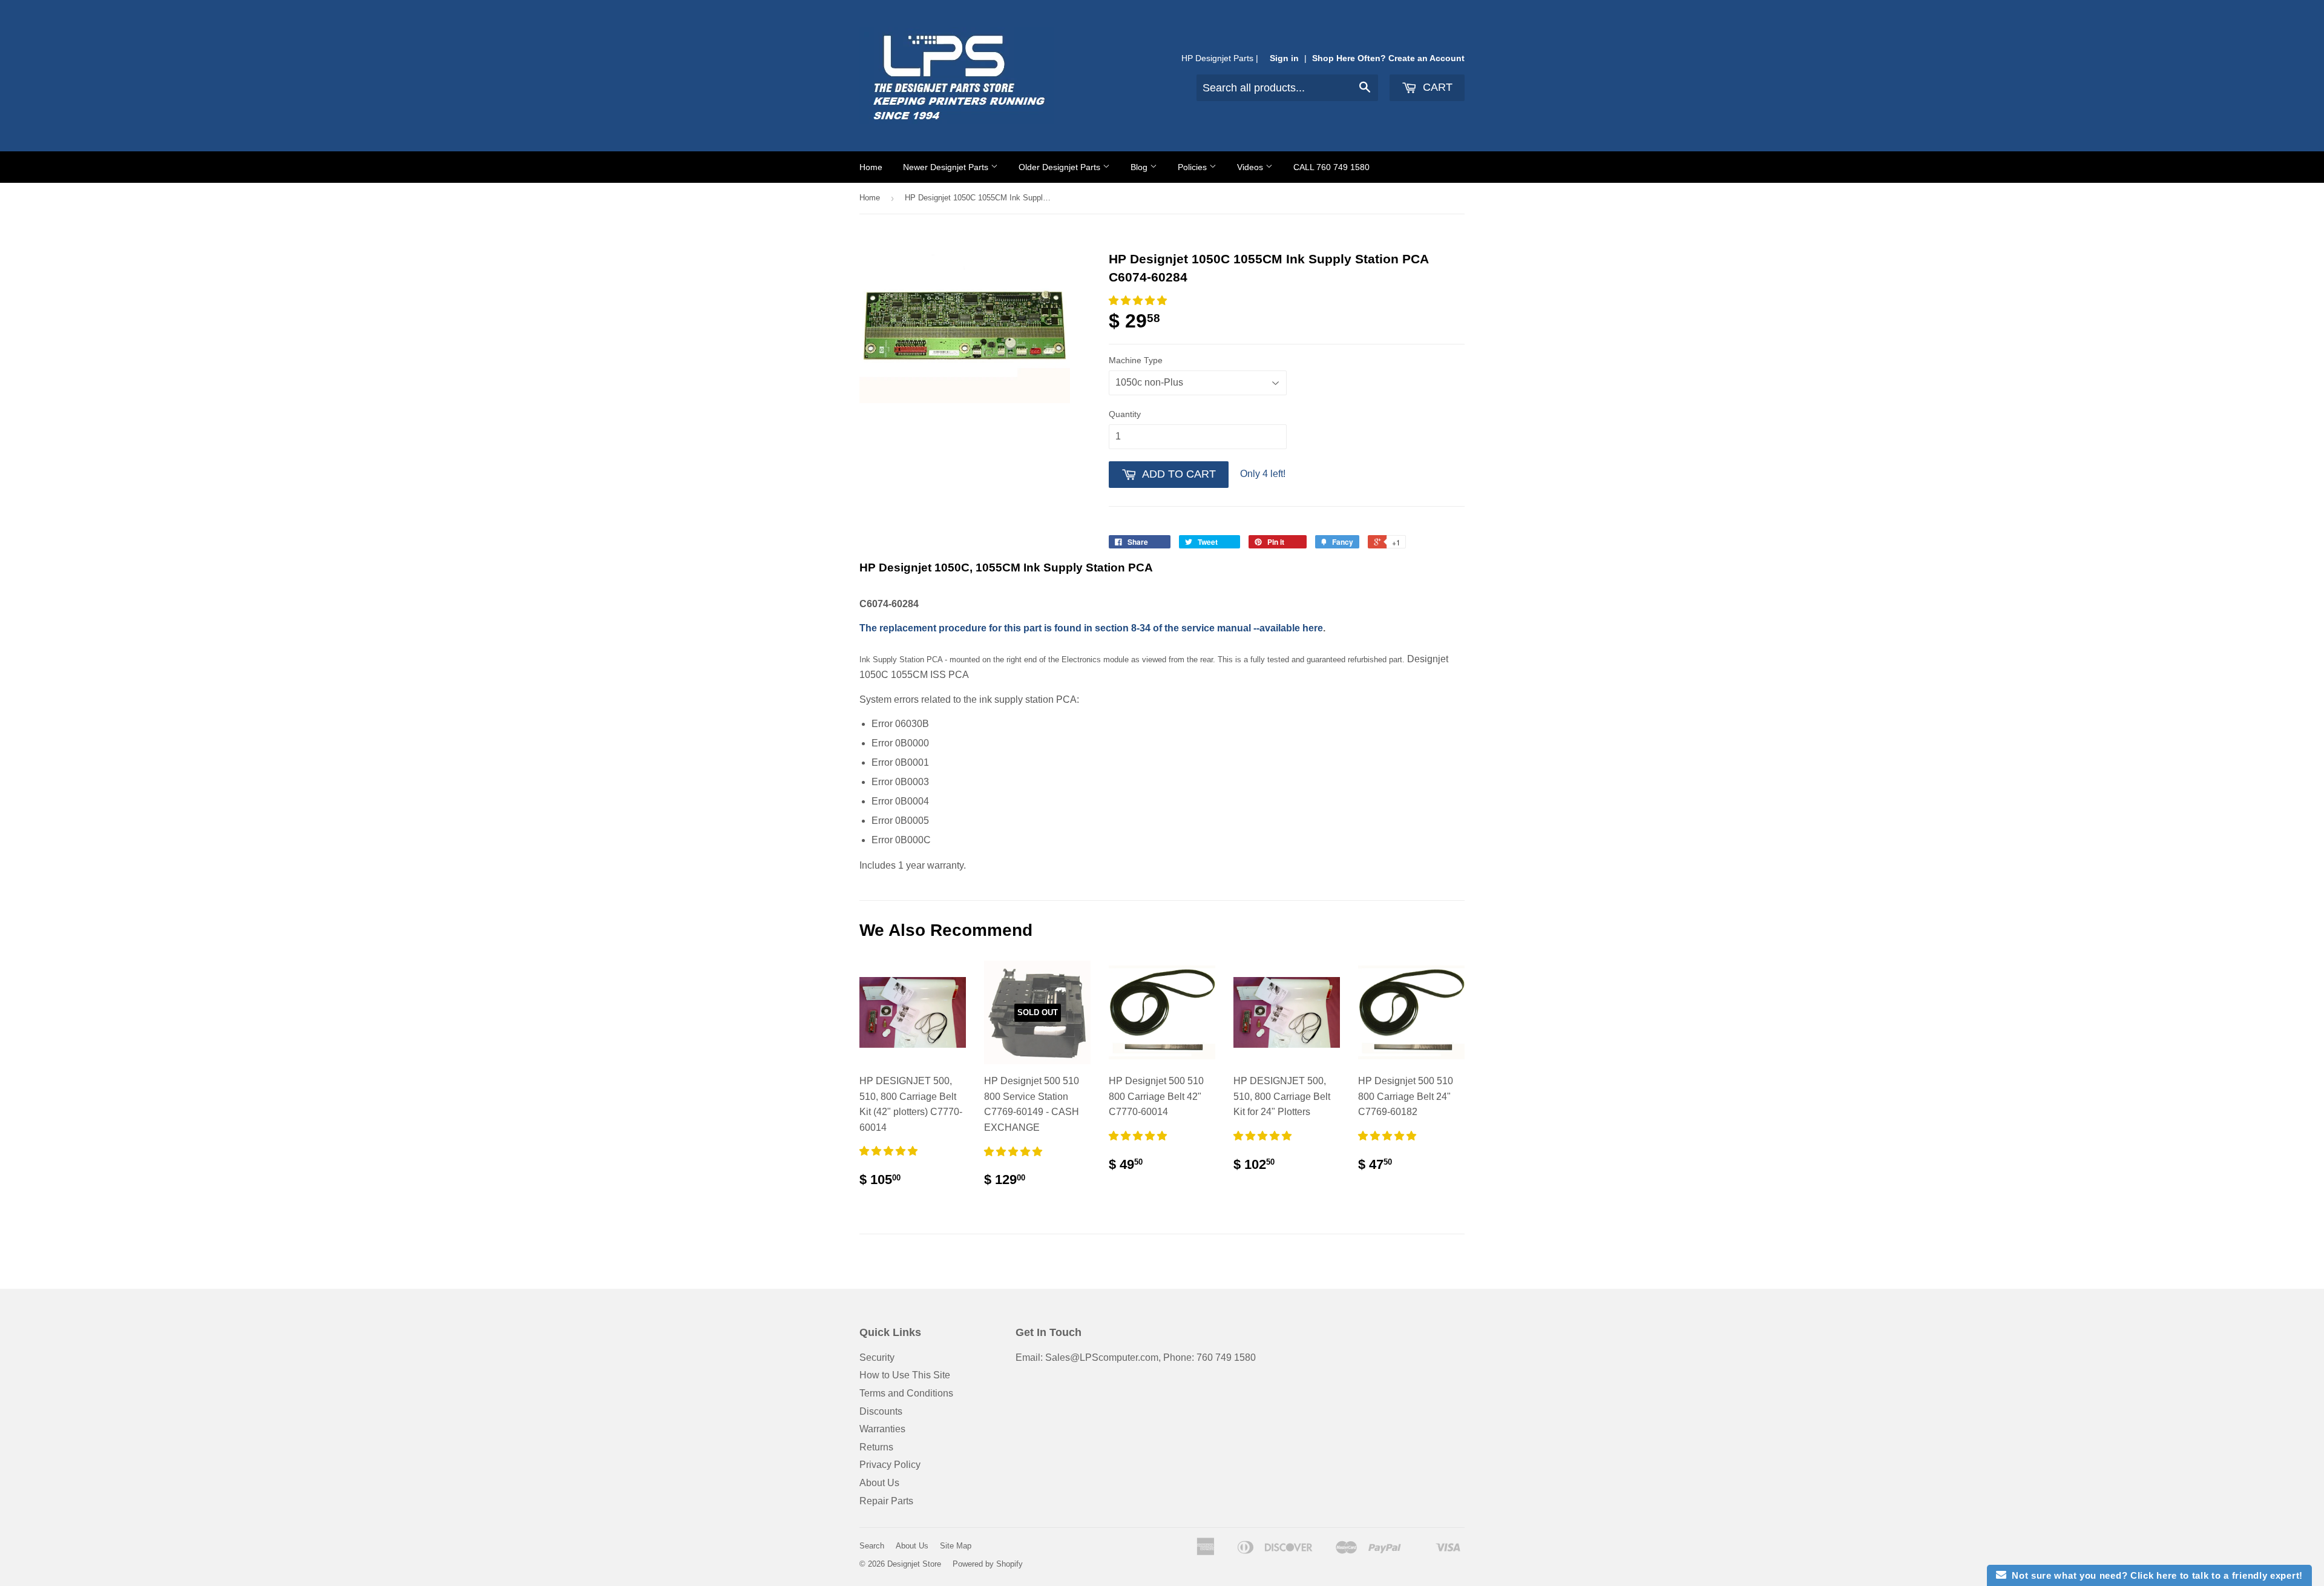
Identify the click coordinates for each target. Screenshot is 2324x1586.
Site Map (956, 1546)
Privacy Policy (890, 1465)
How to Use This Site (905, 1375)
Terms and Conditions (906, 1393)
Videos (1251, 167)
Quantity (1125, 414)
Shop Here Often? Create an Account (1388, 58)
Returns (876, 1447)
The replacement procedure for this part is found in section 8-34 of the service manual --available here (1091, 628)
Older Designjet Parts (1061, 167)
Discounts (881, 1411)
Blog (1140, 167)
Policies (1193, 167)
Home (871, 167)
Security (877, 1357)
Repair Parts (886, 1501)
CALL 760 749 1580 (1331, 167)
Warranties (882, 1429)
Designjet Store (914, 1564)
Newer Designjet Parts (947, 167)
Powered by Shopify (988, 1564)
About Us (879, 1483)
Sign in (1284, 58)
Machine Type (1136, 360)
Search (872, 1546)
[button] (1139, 301)
